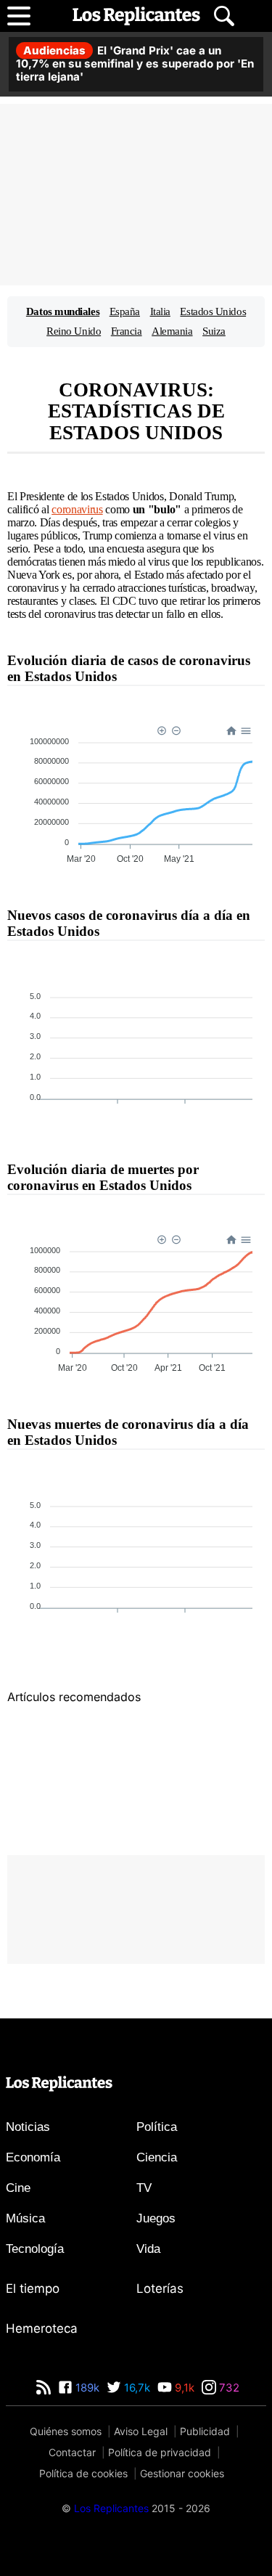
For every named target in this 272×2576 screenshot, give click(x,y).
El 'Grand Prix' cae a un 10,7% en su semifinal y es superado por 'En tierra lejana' (135, 64)
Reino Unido (74, 331)
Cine (18, 2188)
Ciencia (157, 2157)
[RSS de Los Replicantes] (44, 2388)
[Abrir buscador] (224, 16)
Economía (33, 2157)
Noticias (28, 2127)
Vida (148, 2249)
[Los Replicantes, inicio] (136, 16)
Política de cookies (83, 2473)
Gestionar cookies (182, 2473)
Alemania (172, 331)
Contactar (72, 2452)
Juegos (156, 2218)
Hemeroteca (42, 2328)
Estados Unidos (213, 311)
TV (144, 2188)
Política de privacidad (160, 2452)
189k (86, 2388)
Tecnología (35, 2249)
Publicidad (205, 2431)
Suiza (214, 331)
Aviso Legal (141, 2431)
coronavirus (77, 509)
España (125, 311)
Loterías (160, 2288)
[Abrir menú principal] (19, 16)
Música (25, 2218)
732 (228, 2388)
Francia (127, 331)
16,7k (136, 2388)
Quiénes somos (66, 2431)
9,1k (183, 2388)
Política (157, 2127)
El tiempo (33, 2288)
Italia (160, 311)
